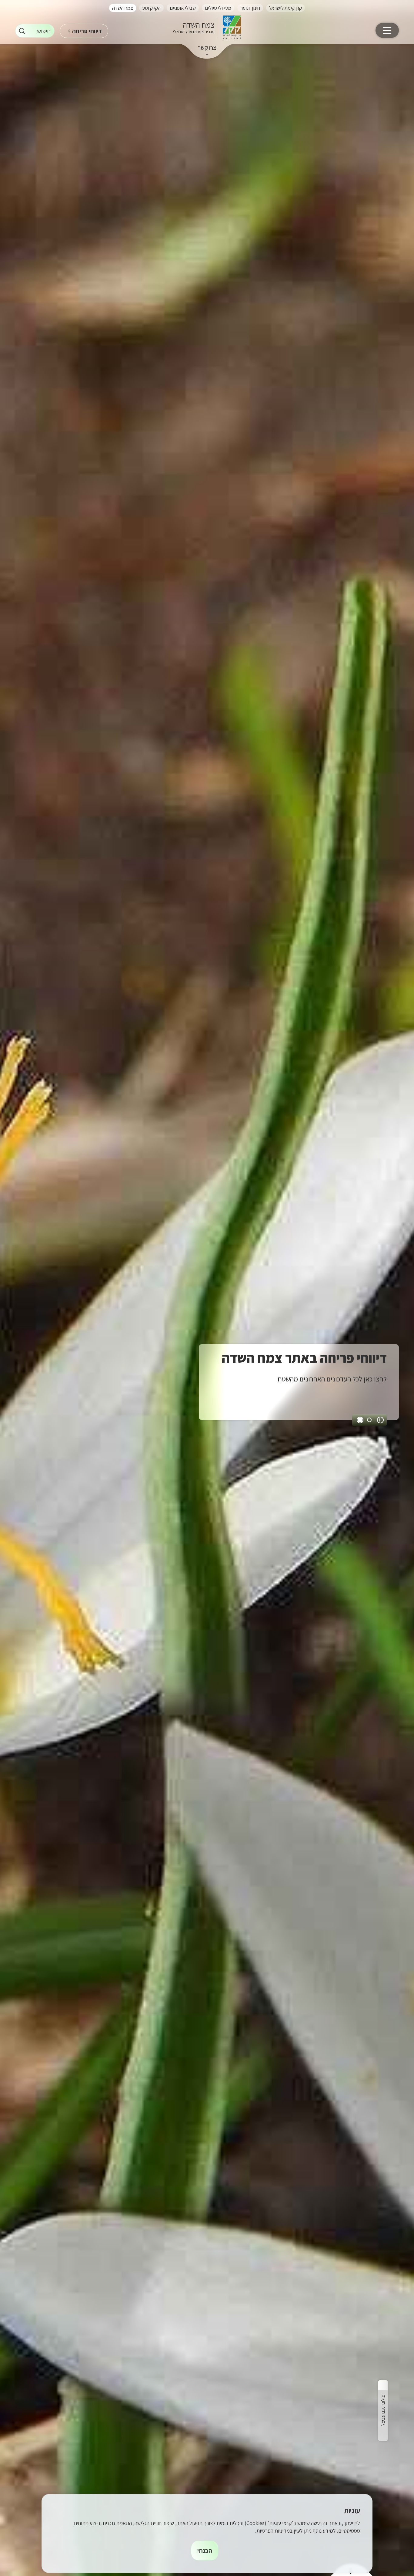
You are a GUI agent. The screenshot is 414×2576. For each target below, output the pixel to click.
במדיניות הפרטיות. (274, 2531)
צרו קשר (207, 48)
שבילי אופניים (183, 8)
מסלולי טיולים (218, 8)
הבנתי (205, 2551)
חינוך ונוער (250, 8)
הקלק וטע (151, 8)
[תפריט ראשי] (387, 30)
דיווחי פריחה (87, 31)
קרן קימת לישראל (285, 8)
